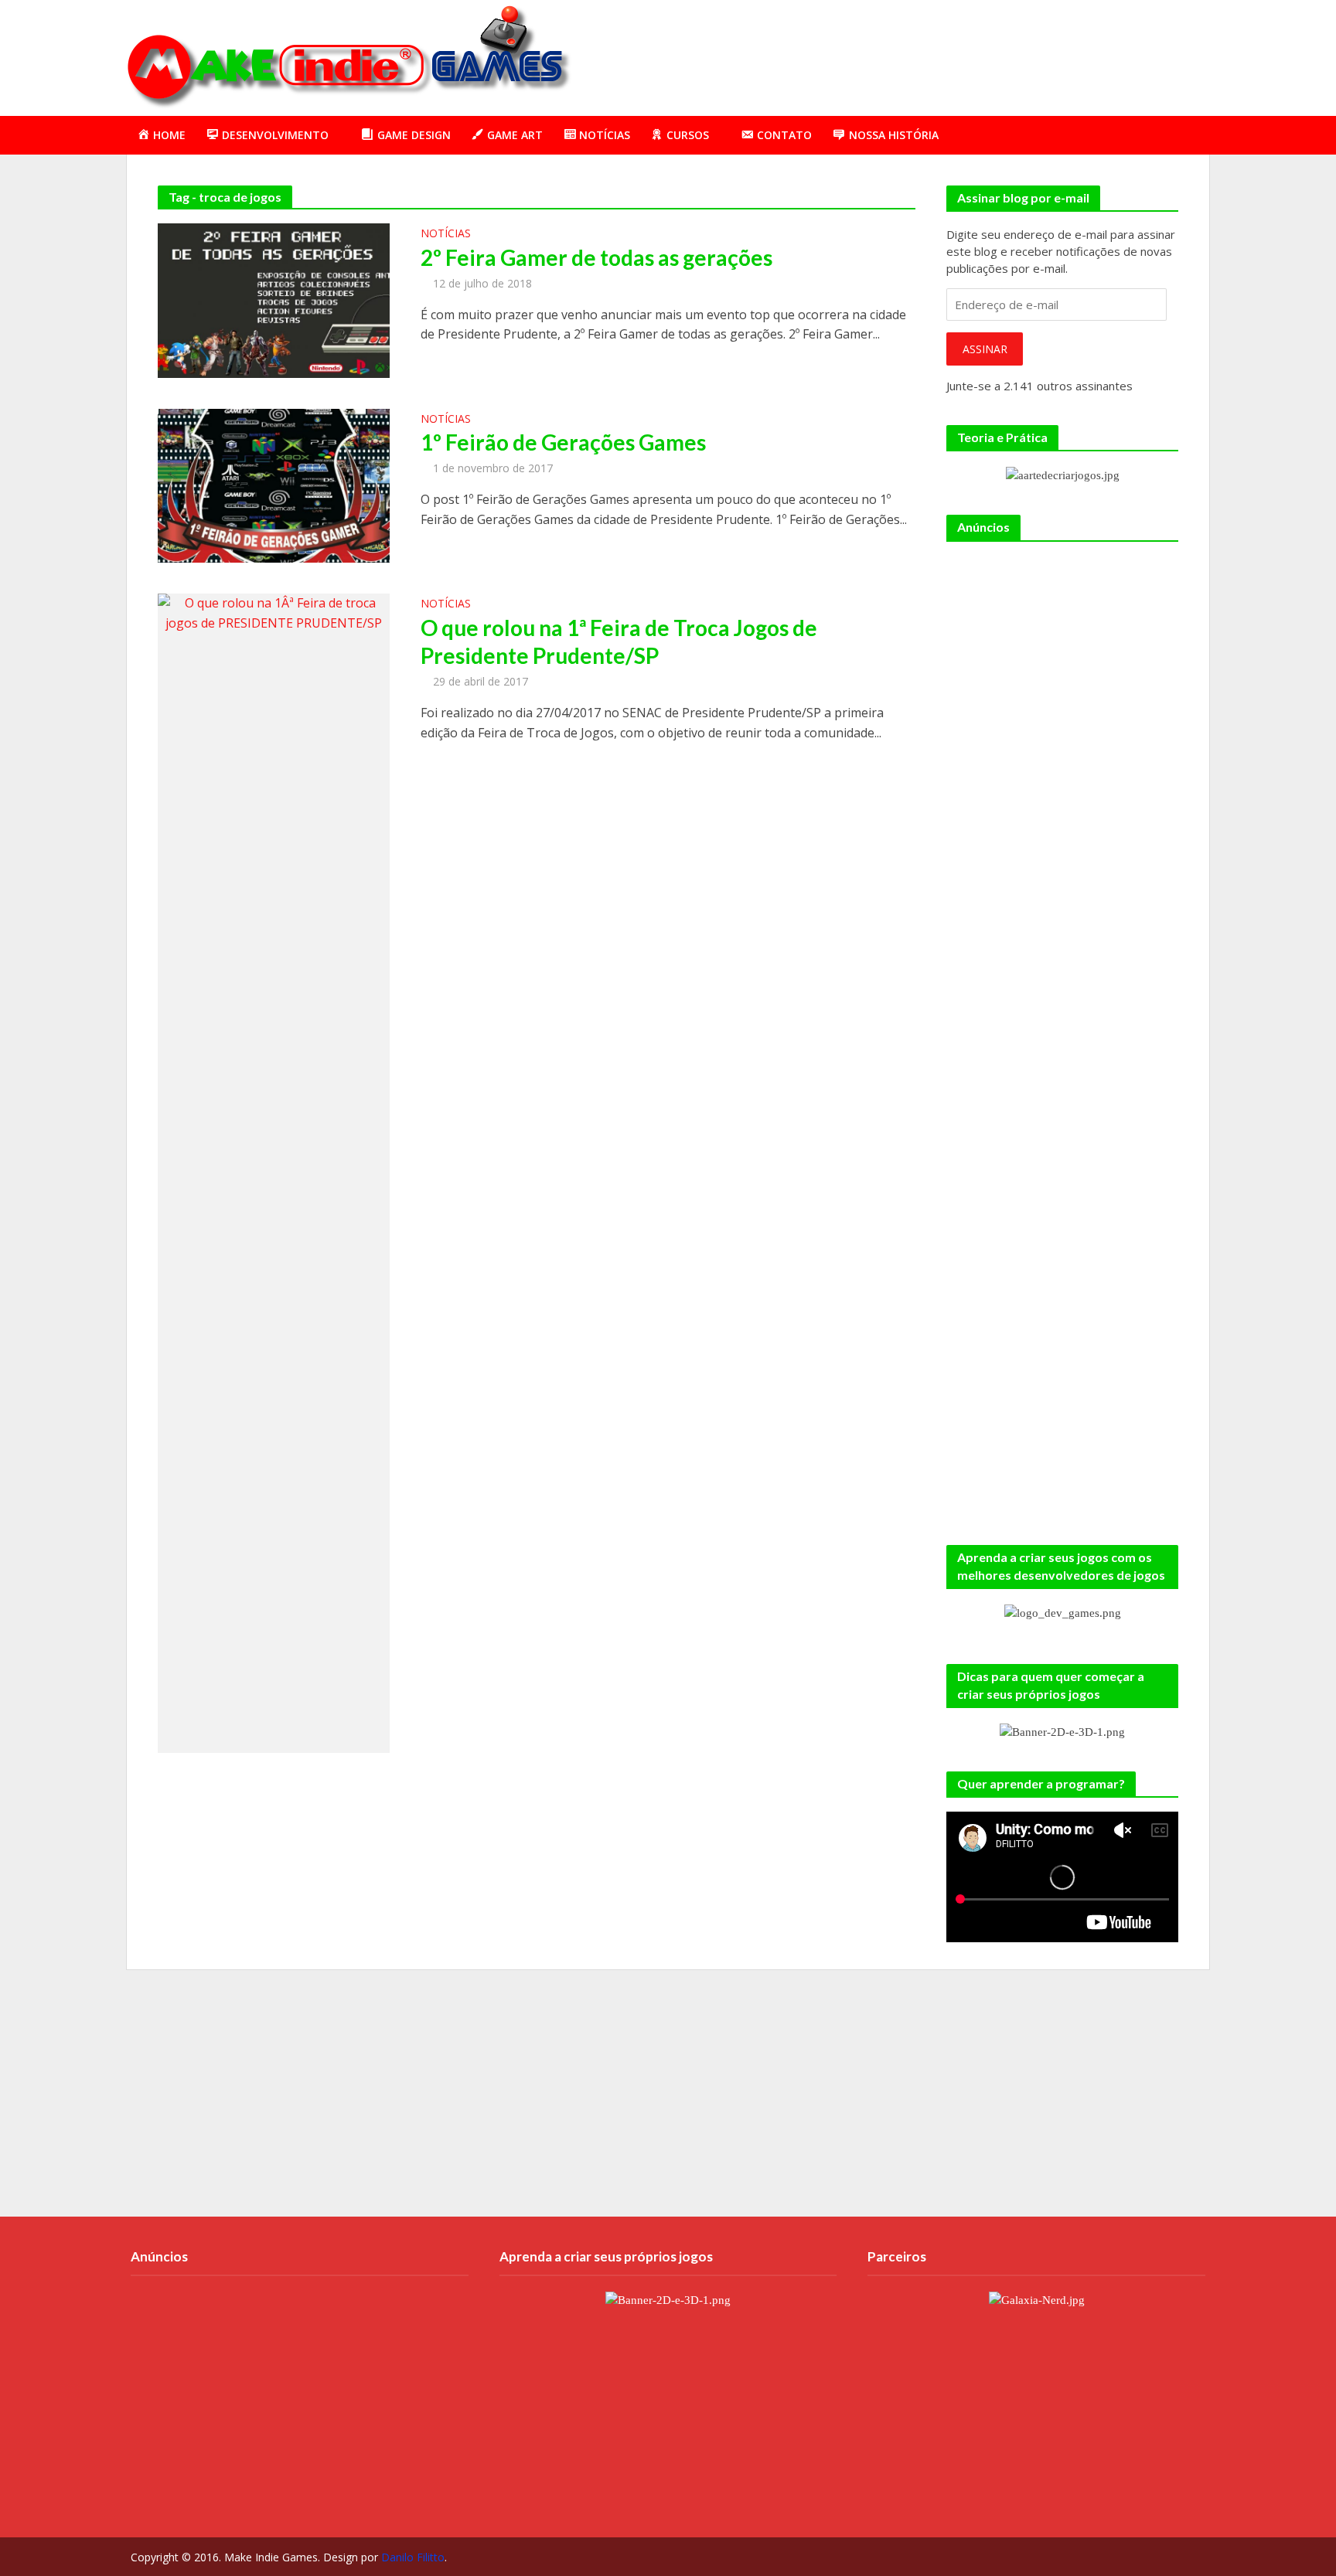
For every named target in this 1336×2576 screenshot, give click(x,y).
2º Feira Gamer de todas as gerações (596, 257)
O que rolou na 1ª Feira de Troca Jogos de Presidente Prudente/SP (619, 641)
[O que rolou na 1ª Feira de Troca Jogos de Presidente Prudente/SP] (274, 1172)
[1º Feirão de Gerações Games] (274, 485)
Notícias (446, 234)
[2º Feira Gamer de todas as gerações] (274, 299)
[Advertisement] (928, 55)
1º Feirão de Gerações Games (563, 442)
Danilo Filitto (413, 2557)
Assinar (985, 349)
